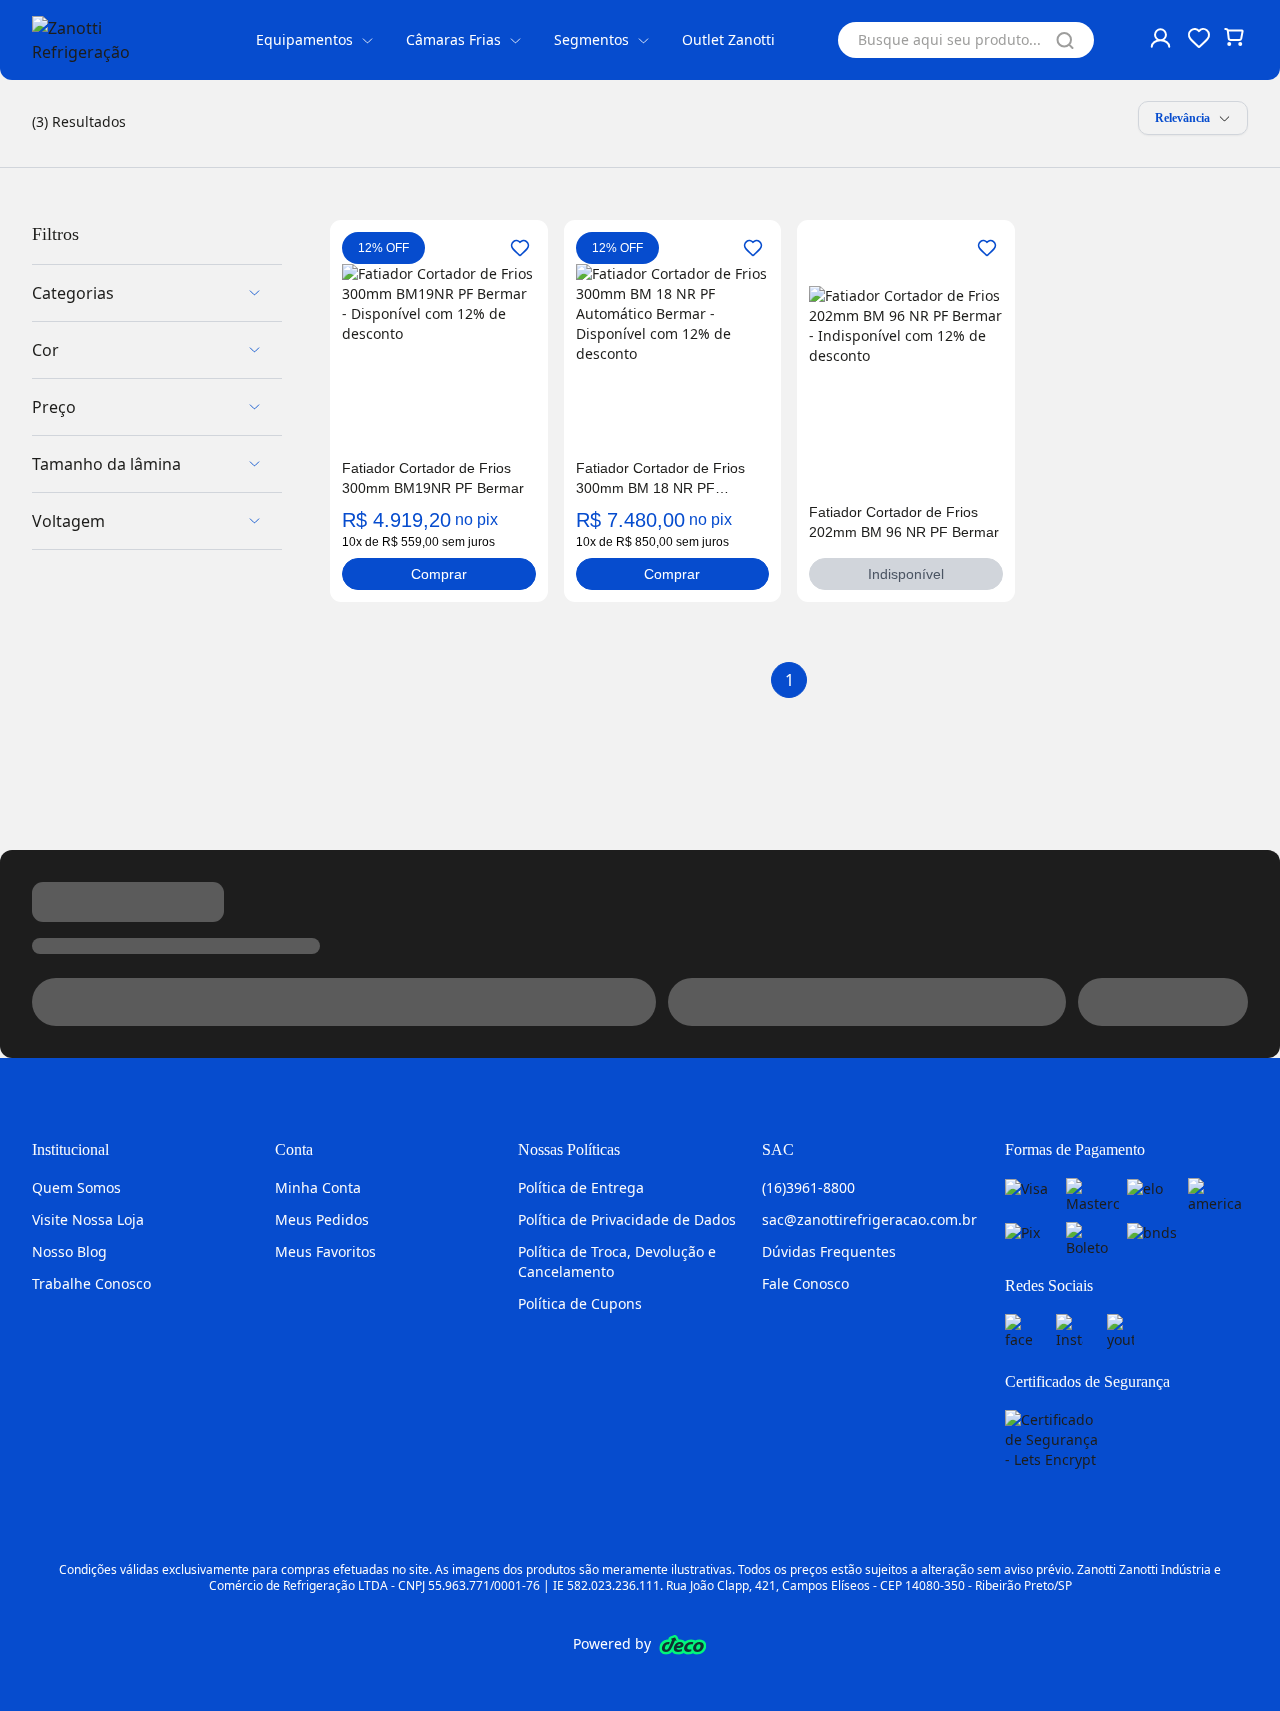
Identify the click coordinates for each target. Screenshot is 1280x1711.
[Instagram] (1069, 1332)
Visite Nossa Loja (88, 1219)
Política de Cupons (580, 1303)
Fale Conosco (805, 1283)
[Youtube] (1120, 1332)
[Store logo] (112, 40)
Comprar (439, 574)
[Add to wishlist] (520, 248)
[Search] (1065, 40)
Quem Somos (76, 1187)
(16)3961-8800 (808, 1187)
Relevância (1182, 118)
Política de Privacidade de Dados (627, 1219)
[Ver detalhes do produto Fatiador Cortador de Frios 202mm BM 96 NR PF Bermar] (906, 383)
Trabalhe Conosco (91, 1283)
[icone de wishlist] (1199, 38)
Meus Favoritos (325, 1251)
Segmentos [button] (591, 39)
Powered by (612, 1643)
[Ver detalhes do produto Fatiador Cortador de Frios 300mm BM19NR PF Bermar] (439, 361)
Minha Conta (318, 1187)
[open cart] (1236, 40)
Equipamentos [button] (304, 39)
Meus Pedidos (322, 1219)
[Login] (1162, 40)
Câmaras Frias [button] (453, 39)
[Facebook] (1018, 1332)
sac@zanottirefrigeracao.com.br (869, 1219)
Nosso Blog (69, 1251)
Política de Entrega (581, 1187)
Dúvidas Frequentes (829, 1251)
